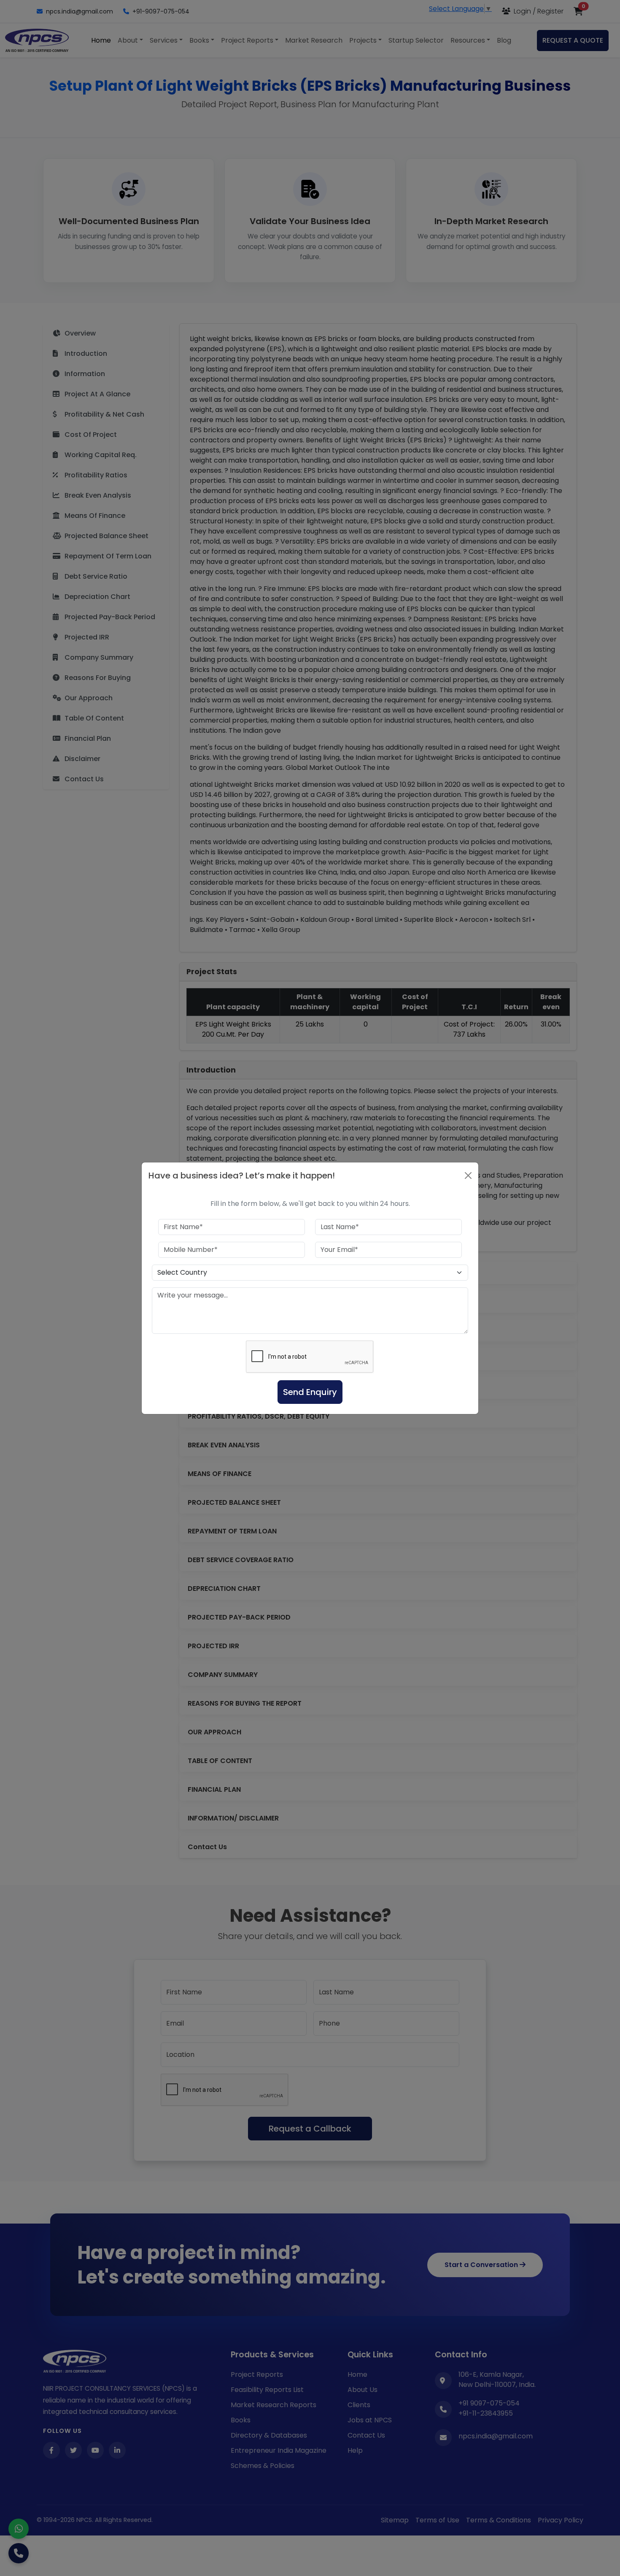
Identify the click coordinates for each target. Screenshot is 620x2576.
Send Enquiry (310, 1392)
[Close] (468, 1176)
